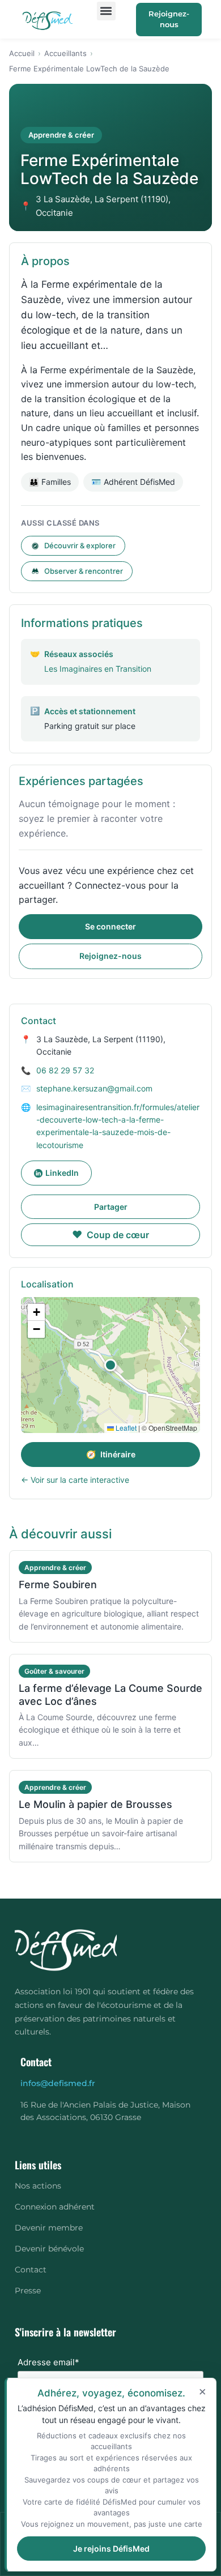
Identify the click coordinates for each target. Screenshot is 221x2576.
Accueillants (65, 53)
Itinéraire (111, 1454)
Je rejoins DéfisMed (111, 2549)
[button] (106, 11)
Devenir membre (49, 2228)
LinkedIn (62, 1173)
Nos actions (38, 2186)
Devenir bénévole (49, 2249)
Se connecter (110, 926)
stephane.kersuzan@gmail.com (94, 1088)
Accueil (22, 53)
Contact (31, 2270)
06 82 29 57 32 (65, 1070)
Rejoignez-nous (169, 19)
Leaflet (125, 1428)
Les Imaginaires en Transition (98, 669)
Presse (28, 2291)
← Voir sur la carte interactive (75, 1480)
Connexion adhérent (55, 2207)
